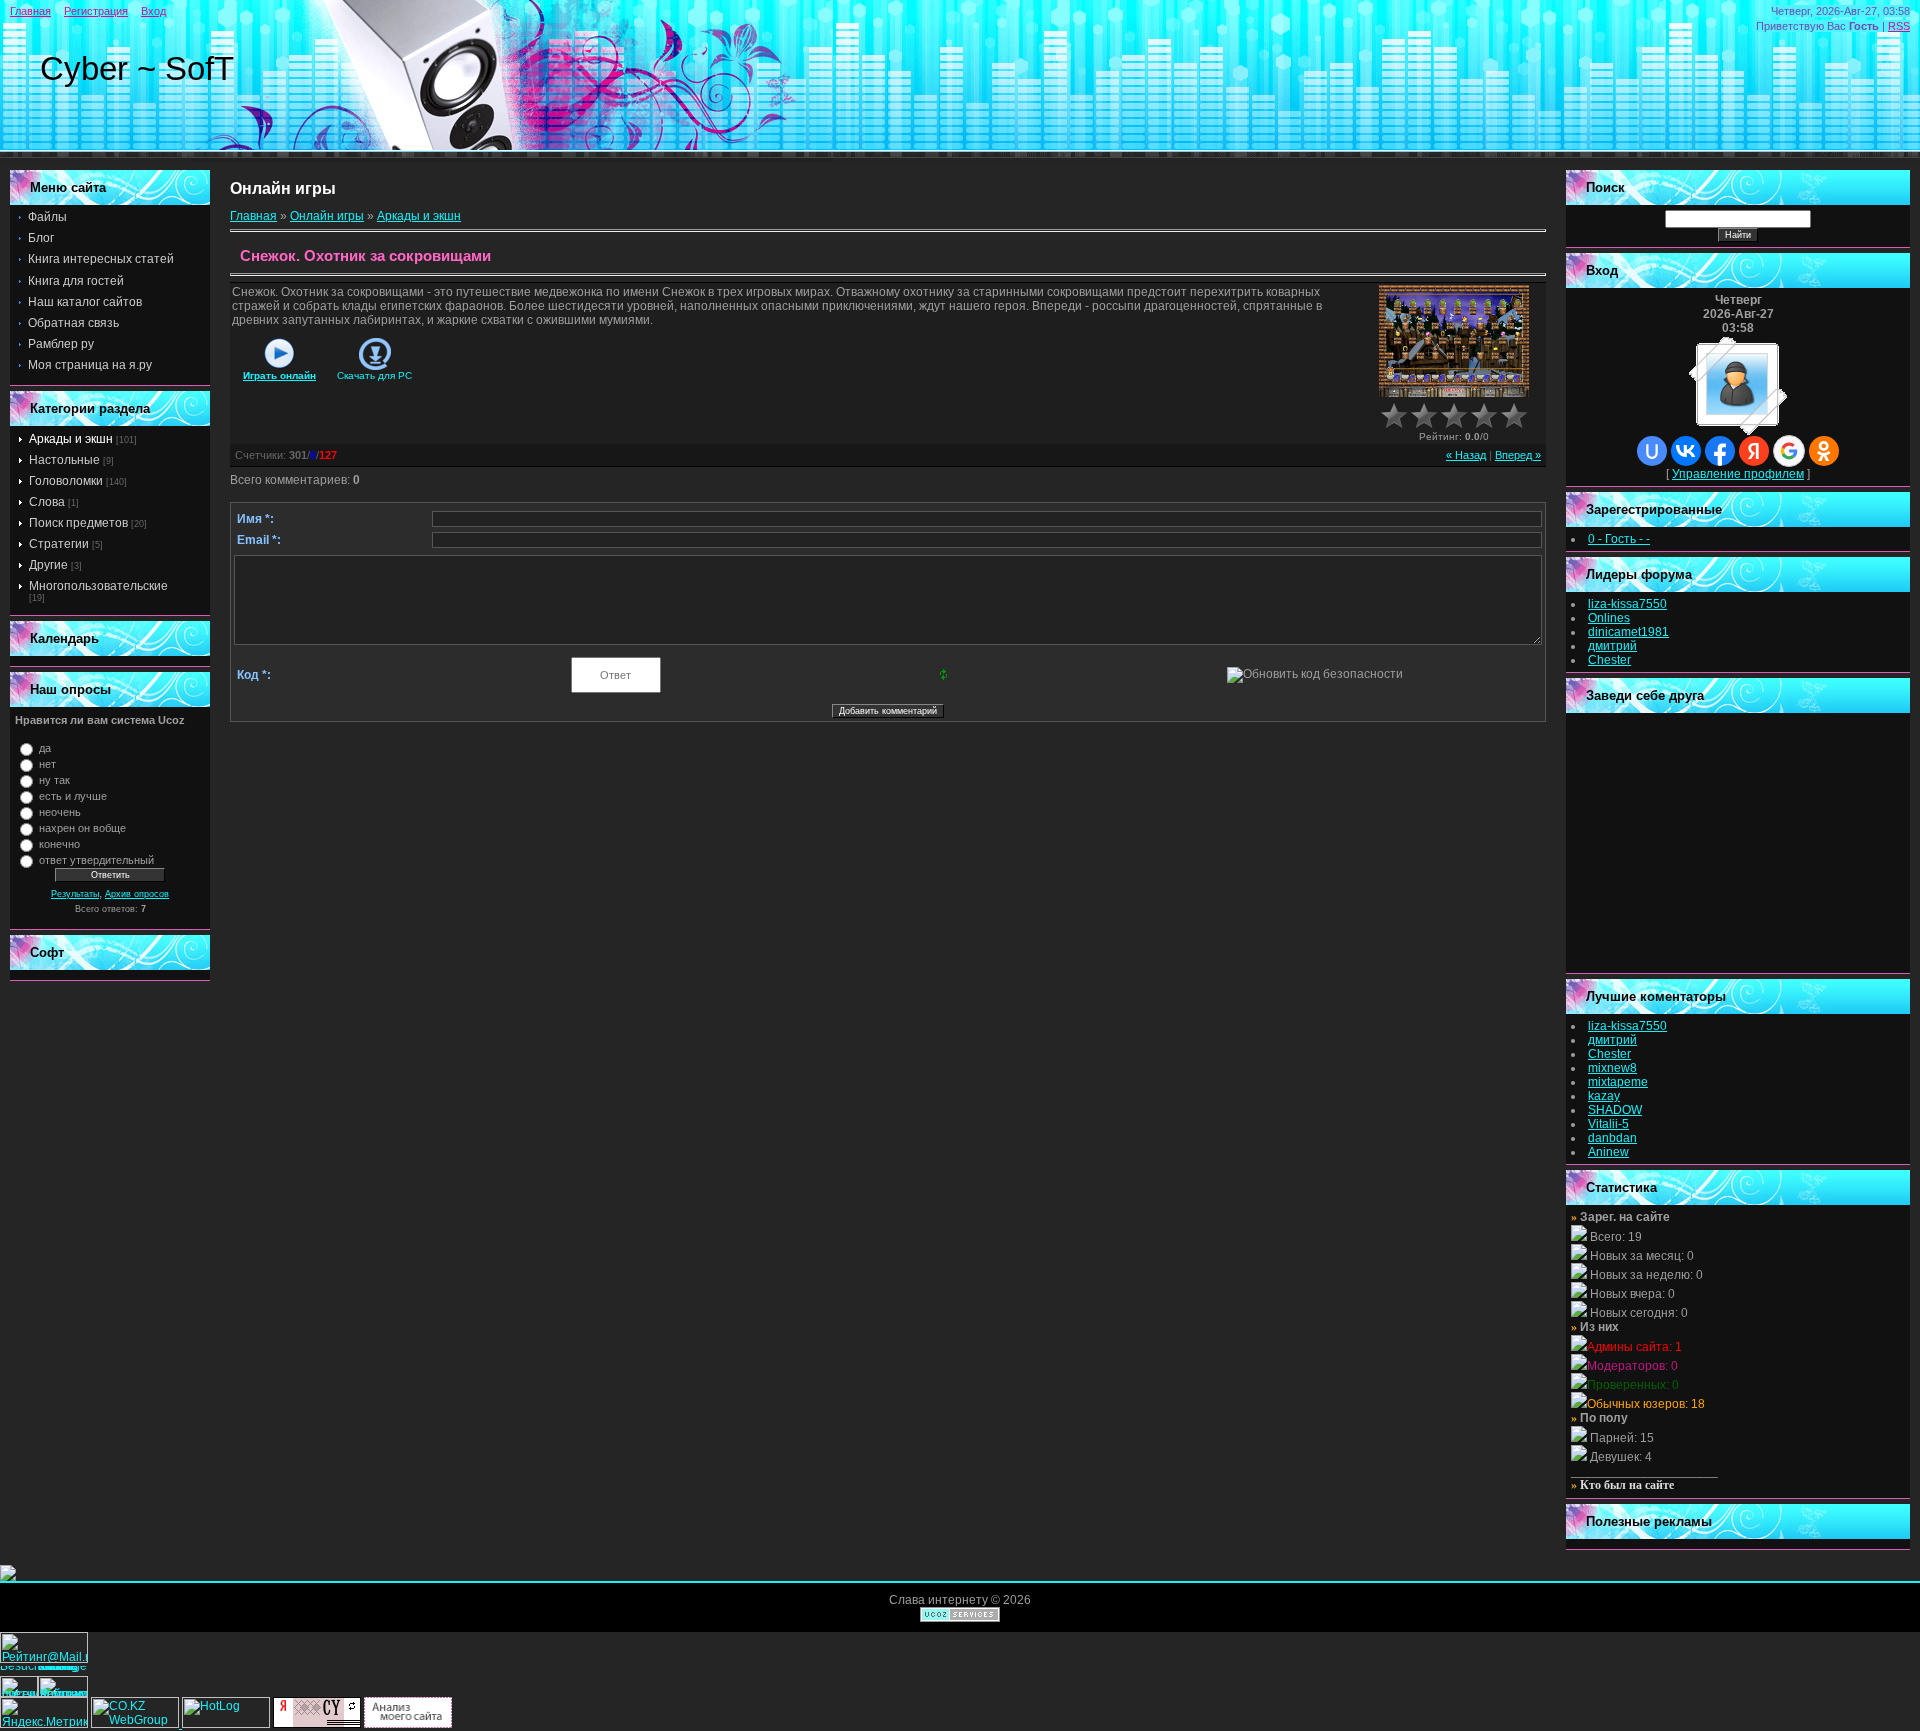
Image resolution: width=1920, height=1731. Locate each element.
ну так (54, 780)
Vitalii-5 (1608, 1124)
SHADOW (1615, 1110)
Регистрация (96, 11)
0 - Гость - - (1619, 539)
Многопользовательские (98, 586)
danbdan (1612, 1138)
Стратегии (59, 544)
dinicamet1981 (1628, 632)
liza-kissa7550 (1627, 604)
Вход (153, 11)
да (45, 748)
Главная (30, 11)
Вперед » (1518, 455)
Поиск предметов (78, 523)
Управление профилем (1738, 474)
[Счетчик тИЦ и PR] (317, 1724)
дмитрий (1612, 646)
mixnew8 (1612, 1068)
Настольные (64, 460)
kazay (1604, 1096)
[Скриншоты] (1454, 341)
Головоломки (66, 481)
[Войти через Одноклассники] (1824, 451)
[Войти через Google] (1789, 451)
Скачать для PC (374, 375)
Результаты (75, 894)
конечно (59, 844)
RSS (1899, 26)
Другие (48, 565)
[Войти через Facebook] (1720, 451)
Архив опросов (137, 894)
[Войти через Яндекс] (1754, 451)
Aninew (1608, 1152)
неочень (60, 812)
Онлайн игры (327, 216)
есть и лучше (73, 796)
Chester (1609, 660)
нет (47, 764)
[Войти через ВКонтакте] (1686, 451)
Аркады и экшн (71, 439)
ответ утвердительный (96, 860)
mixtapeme (1618, 1082)
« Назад (1466, 455)
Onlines (1609, 618)
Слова (47, 502)
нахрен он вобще (82, 828)
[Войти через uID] (1652, 451)
